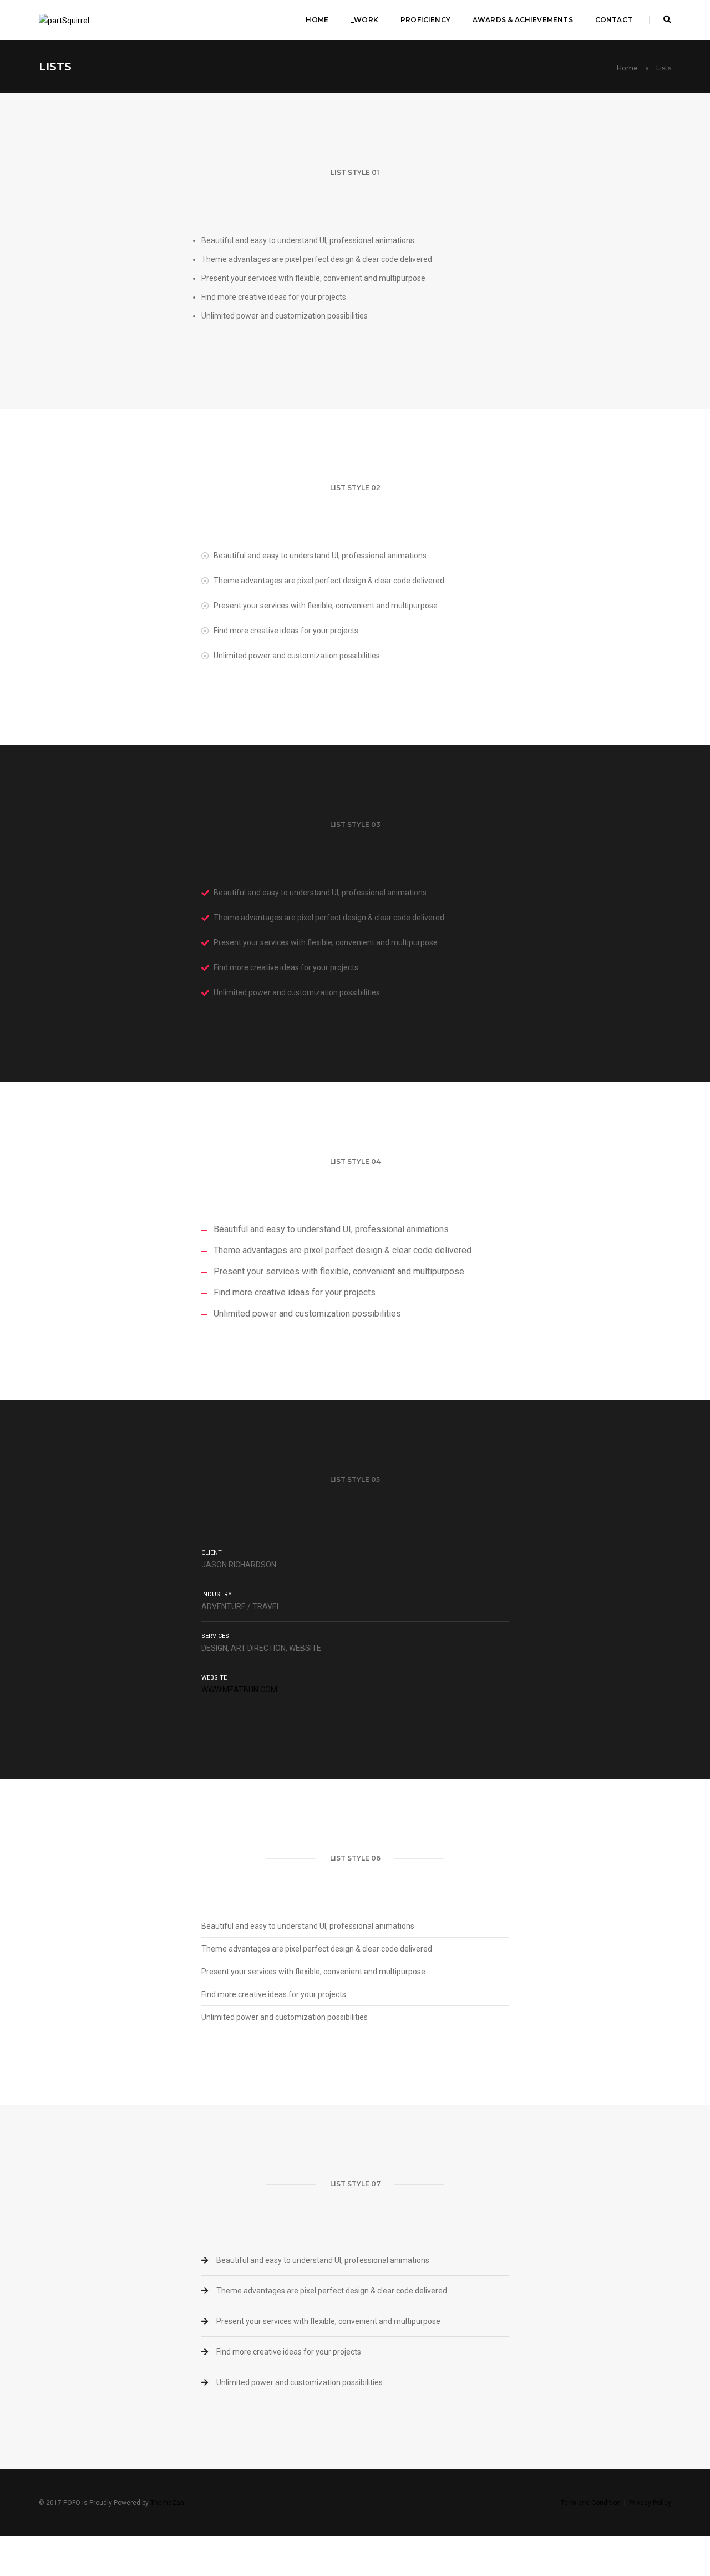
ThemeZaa (167, 2503)
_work (364, 20)
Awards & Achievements (523, 20)
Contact (614, 20)
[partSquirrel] (64, 19)
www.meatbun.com (239, 1690)
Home (317, 20)
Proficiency (425, 20)
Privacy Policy (650, 2503)
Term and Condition (591, 2503)
